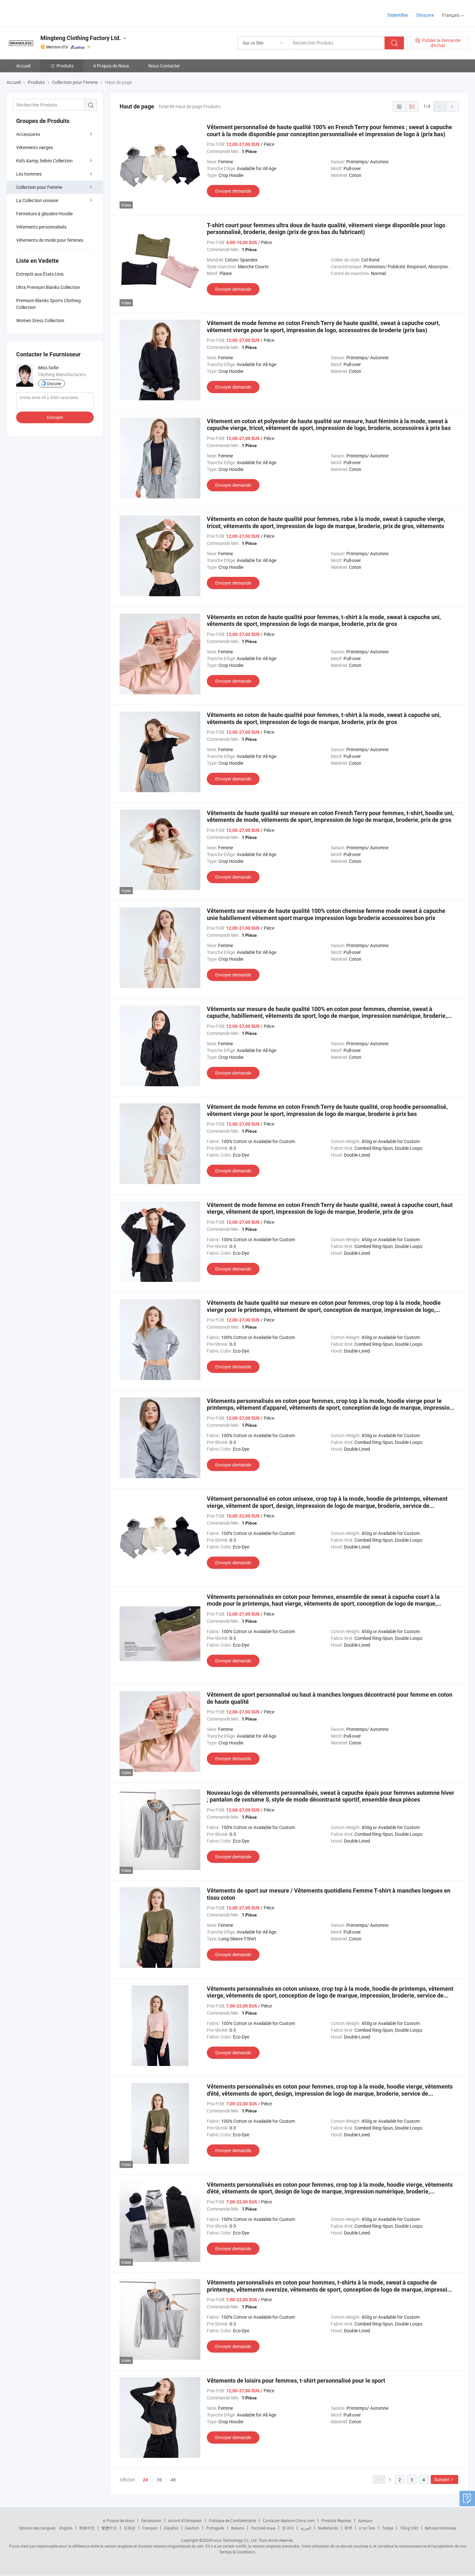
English (66, 2528)
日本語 (130, 2528)
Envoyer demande (233, 191)
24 (145, 2480)
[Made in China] (48, 13)
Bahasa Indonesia (441, 2528)
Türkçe (388, 2528)
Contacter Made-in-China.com (289, 2520)
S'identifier (398, 15)
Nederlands (328, 2528)
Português (215, 2528)
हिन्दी (348, 2528)
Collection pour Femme (39, 187)
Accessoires (28, 134)
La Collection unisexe (37, 200)
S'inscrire (425, 15)
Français (150, 2528)
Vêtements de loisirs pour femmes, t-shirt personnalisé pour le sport (296, 2381)
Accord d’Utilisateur (185, 2520)
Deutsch (192, 2528)
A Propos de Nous (111, 66)
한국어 (288, 2528)
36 (159, 2480)
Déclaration (151, 2520)
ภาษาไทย (367, 2528)
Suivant (442, 2479)
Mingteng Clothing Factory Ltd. (81, 38)
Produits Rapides (336, 2520)
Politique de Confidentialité (232, 2520)
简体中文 (87, 2528)
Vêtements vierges (35, 147)
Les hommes (29, 174)
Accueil (23, 66)
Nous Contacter (164, 66)
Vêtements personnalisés (41, 227)
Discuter (54, 383)
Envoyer (55, 417)
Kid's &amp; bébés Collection (44, 161)
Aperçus (365, 2520)
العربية (306, 2528)
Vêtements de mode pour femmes (50, 240)
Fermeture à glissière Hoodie (44, 214)
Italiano (238, 2528)
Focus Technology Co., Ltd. (234, 2540)
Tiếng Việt (409, 2528)
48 (173, 2480)
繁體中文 (109, 2528)
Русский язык (263, 2528)
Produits (65, 66)
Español (171, 2528)
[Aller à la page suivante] (452, 107)
